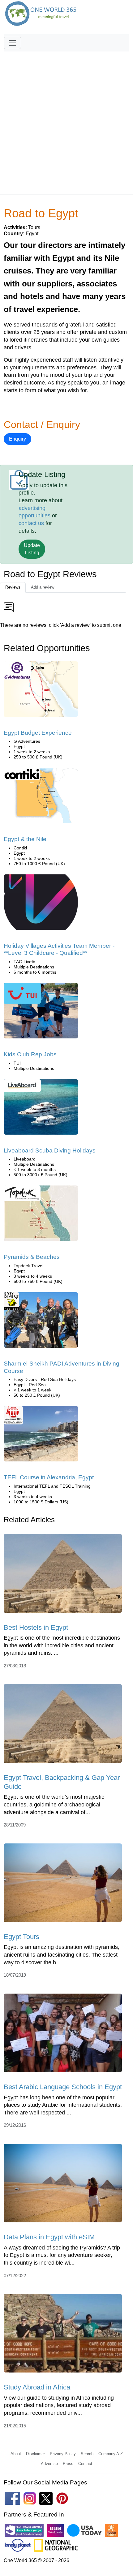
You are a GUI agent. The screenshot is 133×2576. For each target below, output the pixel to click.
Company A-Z (111, 2454)
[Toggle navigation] (12, 43)
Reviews (13, 587)
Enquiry (17, 439)
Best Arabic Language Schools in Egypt (63, 2087)
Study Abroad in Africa (37, 2387)
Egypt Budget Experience (38, 733)
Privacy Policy (63, 2454)
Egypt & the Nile (25, 839)
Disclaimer (35, 2454)
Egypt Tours (21, 1937)
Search (87, 2454)
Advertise (49, 2464)
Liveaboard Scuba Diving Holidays (50, 1150)
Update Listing (32, 549)
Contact (85, 2464)
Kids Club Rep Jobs (30, 1054)
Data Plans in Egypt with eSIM (49, 2237)
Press (68, 2464)
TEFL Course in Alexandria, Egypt (49, 1477)
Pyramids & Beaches (32, 1257)
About (16, 2454)
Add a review (43, 587)
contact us (31, 523)
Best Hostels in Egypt (36, 1627)
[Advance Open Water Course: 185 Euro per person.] (41, 1322)
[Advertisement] (66, 120)
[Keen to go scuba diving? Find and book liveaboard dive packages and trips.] (41, 1109)
